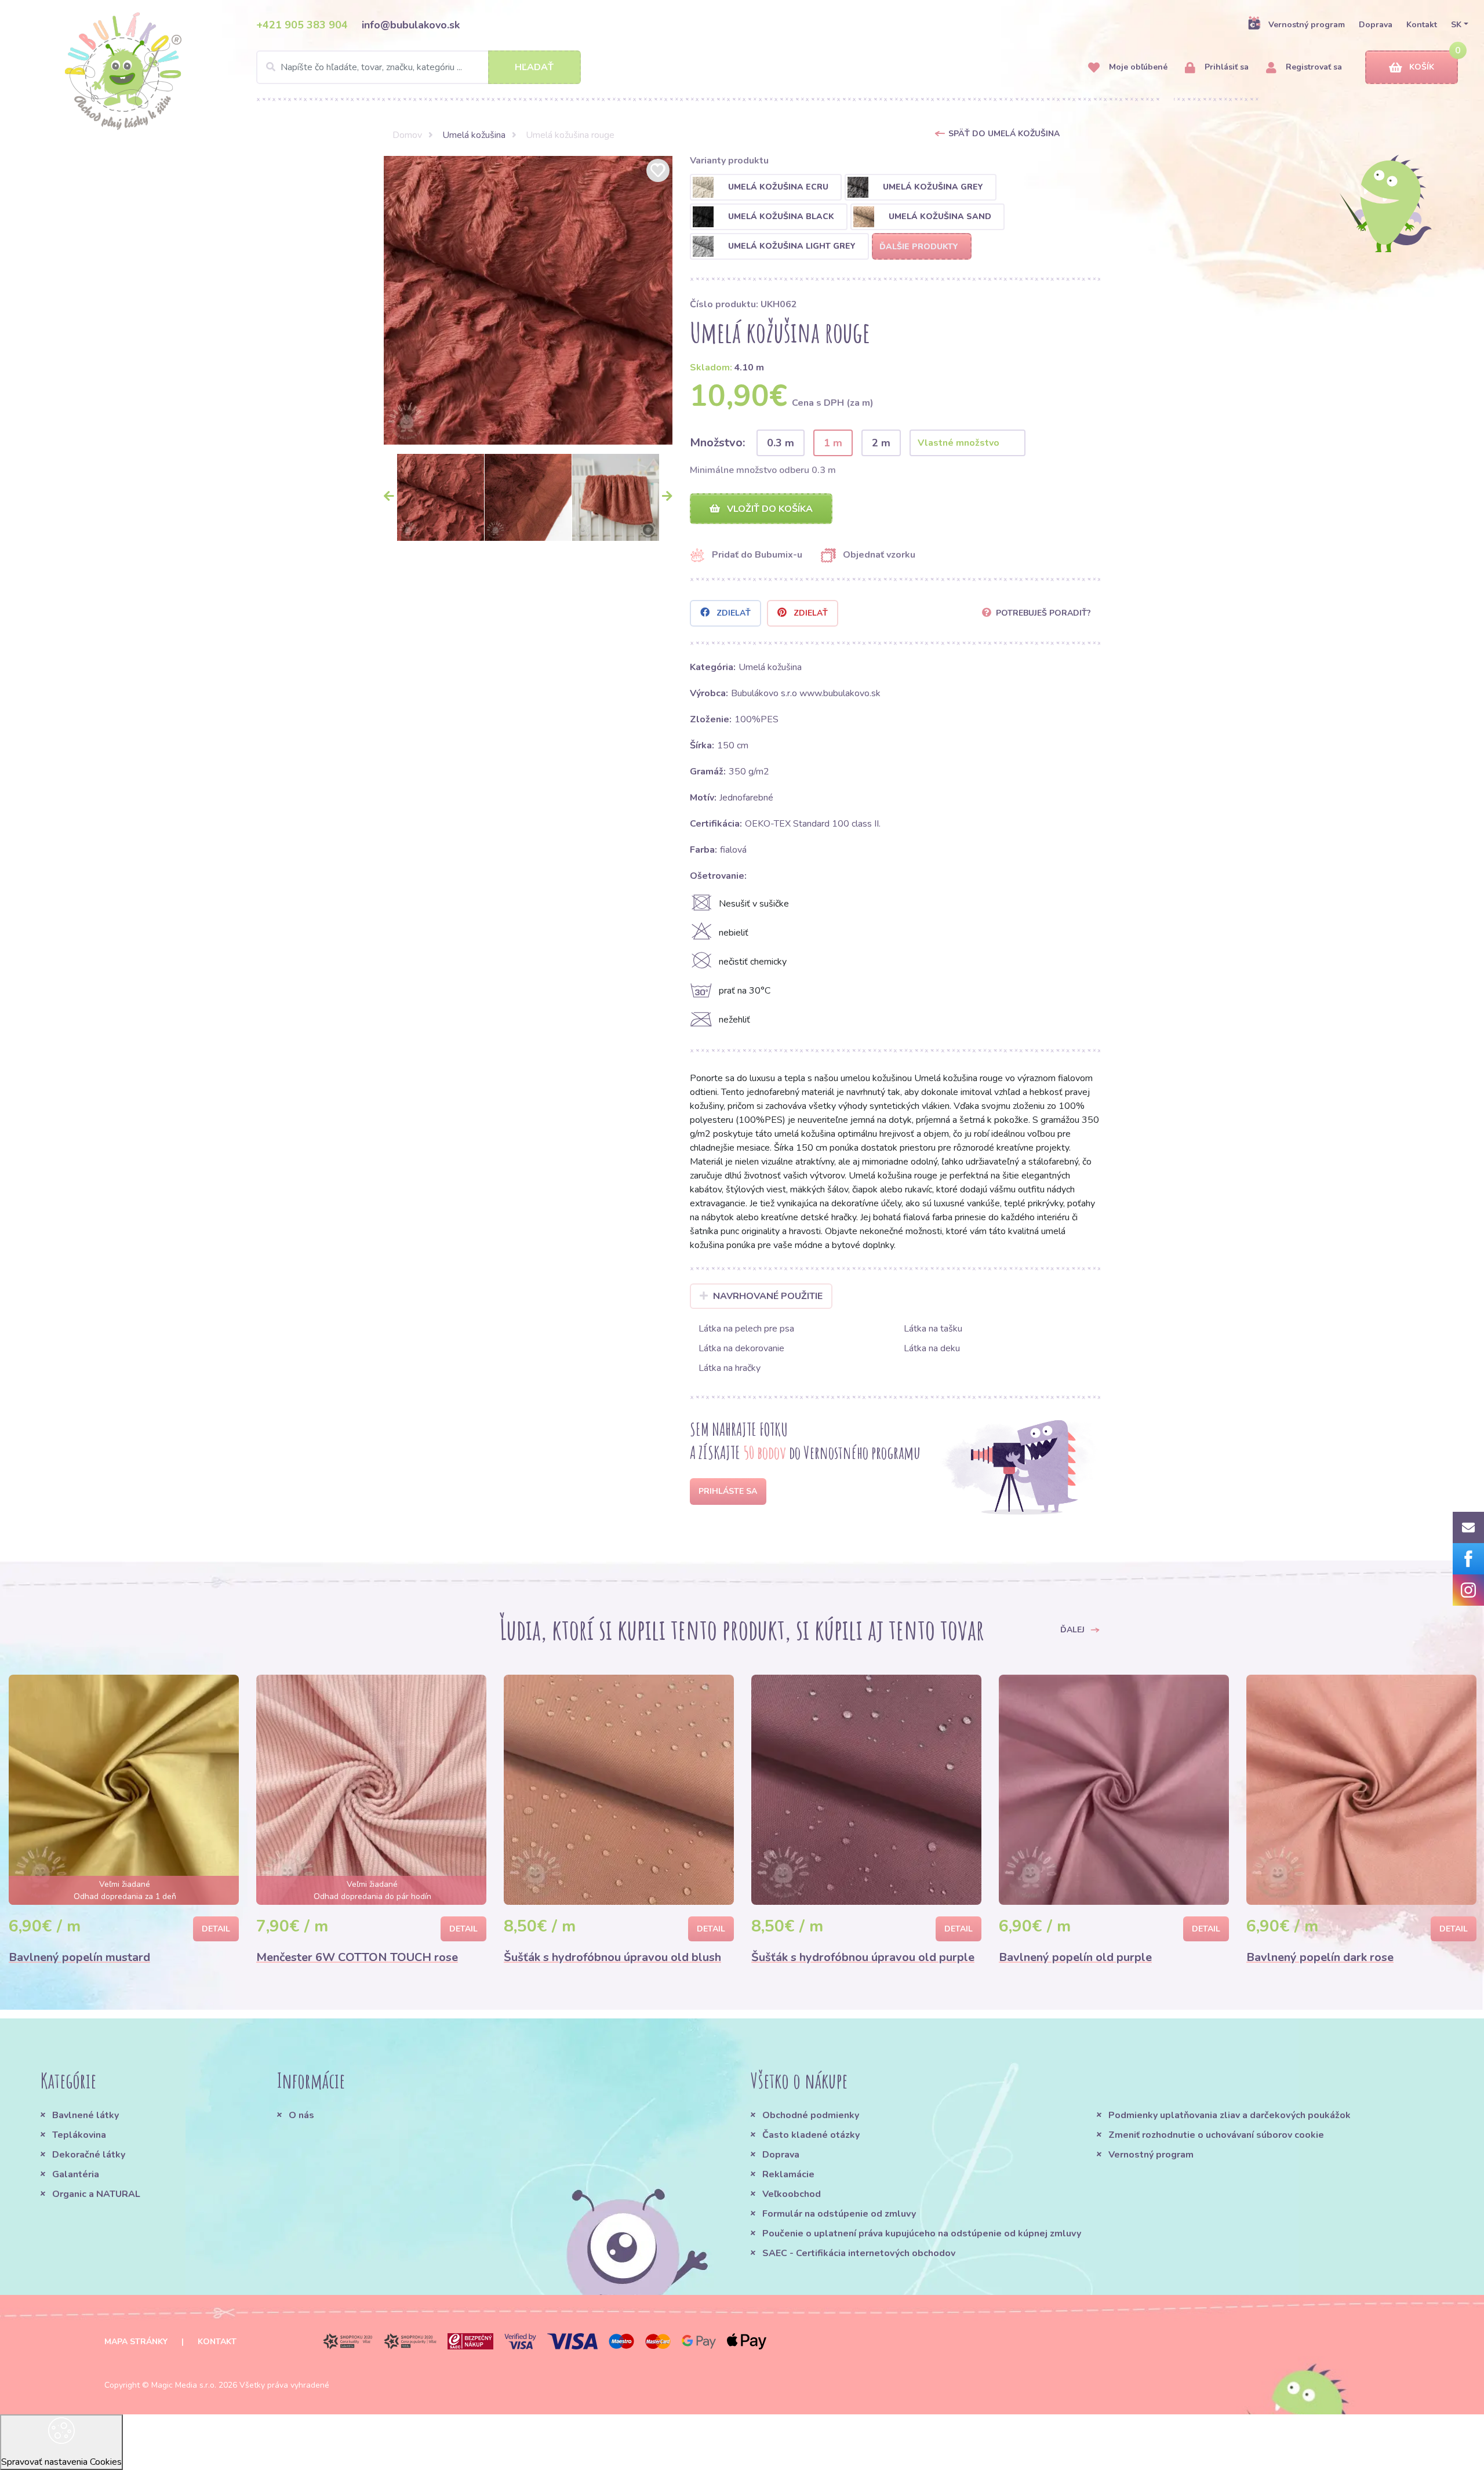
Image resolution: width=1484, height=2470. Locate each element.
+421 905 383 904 (302, 25)
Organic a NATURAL (96, 2194)
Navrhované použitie (768, 1296)
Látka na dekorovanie (741, 1348)
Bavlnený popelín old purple (1075, 1957)
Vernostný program (1307, 25)
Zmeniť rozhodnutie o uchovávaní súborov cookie (1216, 2135)
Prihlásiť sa (1225, 67)
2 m (881, 443)
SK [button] (1456, 25)
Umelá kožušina (474, 135)
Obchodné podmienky (811, 2115)
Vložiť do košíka (769, 509)
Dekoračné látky (89, 2155)
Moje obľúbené (1137, 67)
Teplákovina (79, 2135)
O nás (301, 2115)
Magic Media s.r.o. (184, 2385)
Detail (216, 1929)
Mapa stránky (136, 2342)
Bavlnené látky (86, 2115)
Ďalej (1074, 1629)
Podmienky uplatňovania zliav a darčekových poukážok (1230, 2115)
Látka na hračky (730, 1368)
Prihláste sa (728, 1491)
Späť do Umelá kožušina (1004, 134)
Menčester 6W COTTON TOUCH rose (357, 1957)
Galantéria (76, 2174)
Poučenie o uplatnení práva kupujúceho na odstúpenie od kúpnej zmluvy (922, 2233)
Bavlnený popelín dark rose (1320, 1957)
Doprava (1376, 25)
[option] (528, 300)
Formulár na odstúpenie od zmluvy (839, 2214)
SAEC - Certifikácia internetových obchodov (859, 2253)
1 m (833, 443)
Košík (1422, 67)
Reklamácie (788, 2174)
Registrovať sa (1313, 67)
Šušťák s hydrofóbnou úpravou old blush (612, 1957)
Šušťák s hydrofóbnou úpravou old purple (863, 1957)
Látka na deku (932, 1348)
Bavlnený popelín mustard (79, 1957)
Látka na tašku (933, 1329)
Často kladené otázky (811, 2135)
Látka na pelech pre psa (746, 1329)
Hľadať (534, 67)
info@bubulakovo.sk (411, 25)
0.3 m (781, 443)
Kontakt (1422, 25)
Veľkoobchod (792, 2194)
